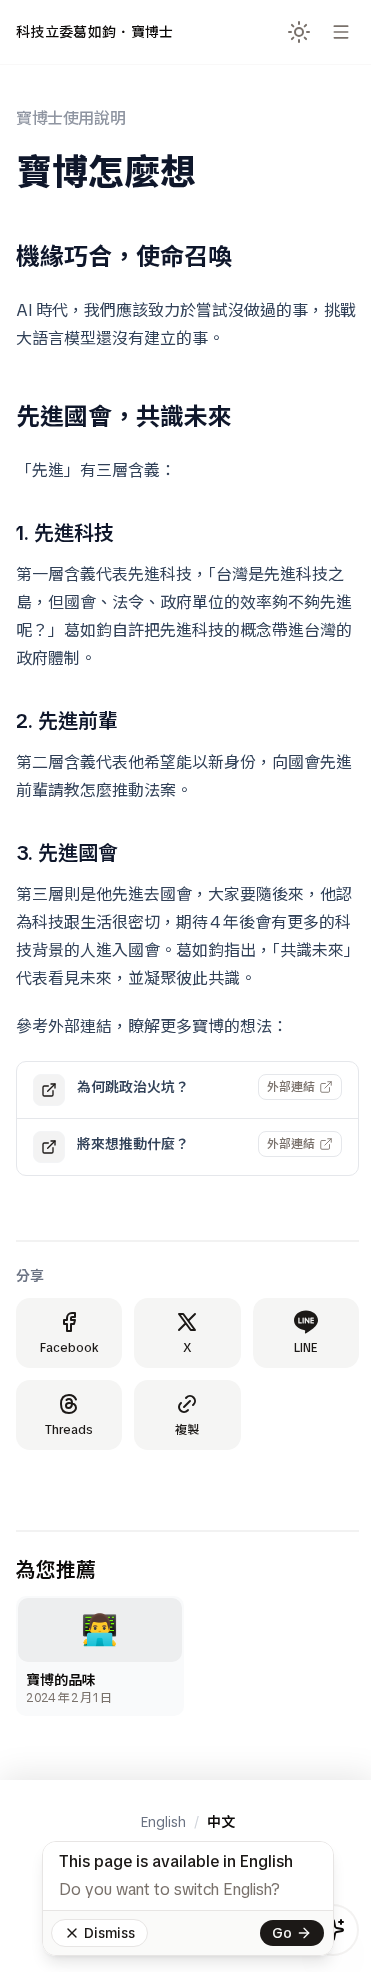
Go (282, 1933)
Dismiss (109, 1933)
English (163, 1822)
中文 (221, 1822)
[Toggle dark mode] (299, 32)
